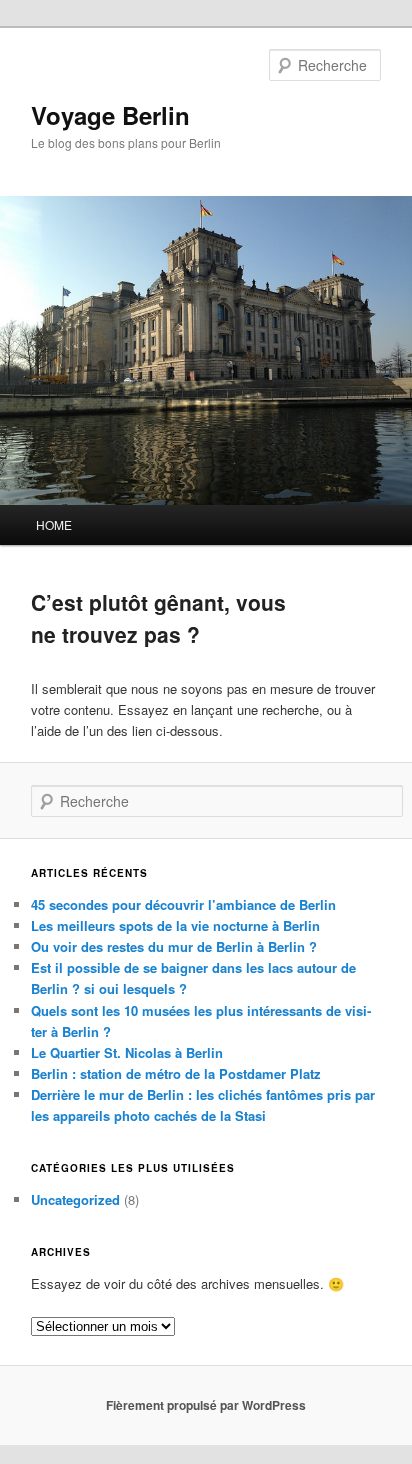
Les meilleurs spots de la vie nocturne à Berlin (175, 925)
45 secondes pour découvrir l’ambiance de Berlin (183, 904)
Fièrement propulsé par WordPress (206, 1405)
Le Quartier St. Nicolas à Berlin (127, 1052)
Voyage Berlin (110, 115)
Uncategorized (75, 1199)
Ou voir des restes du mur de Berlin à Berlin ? (174, 946)
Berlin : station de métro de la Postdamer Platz (176, 1073)
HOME (54, 524)
